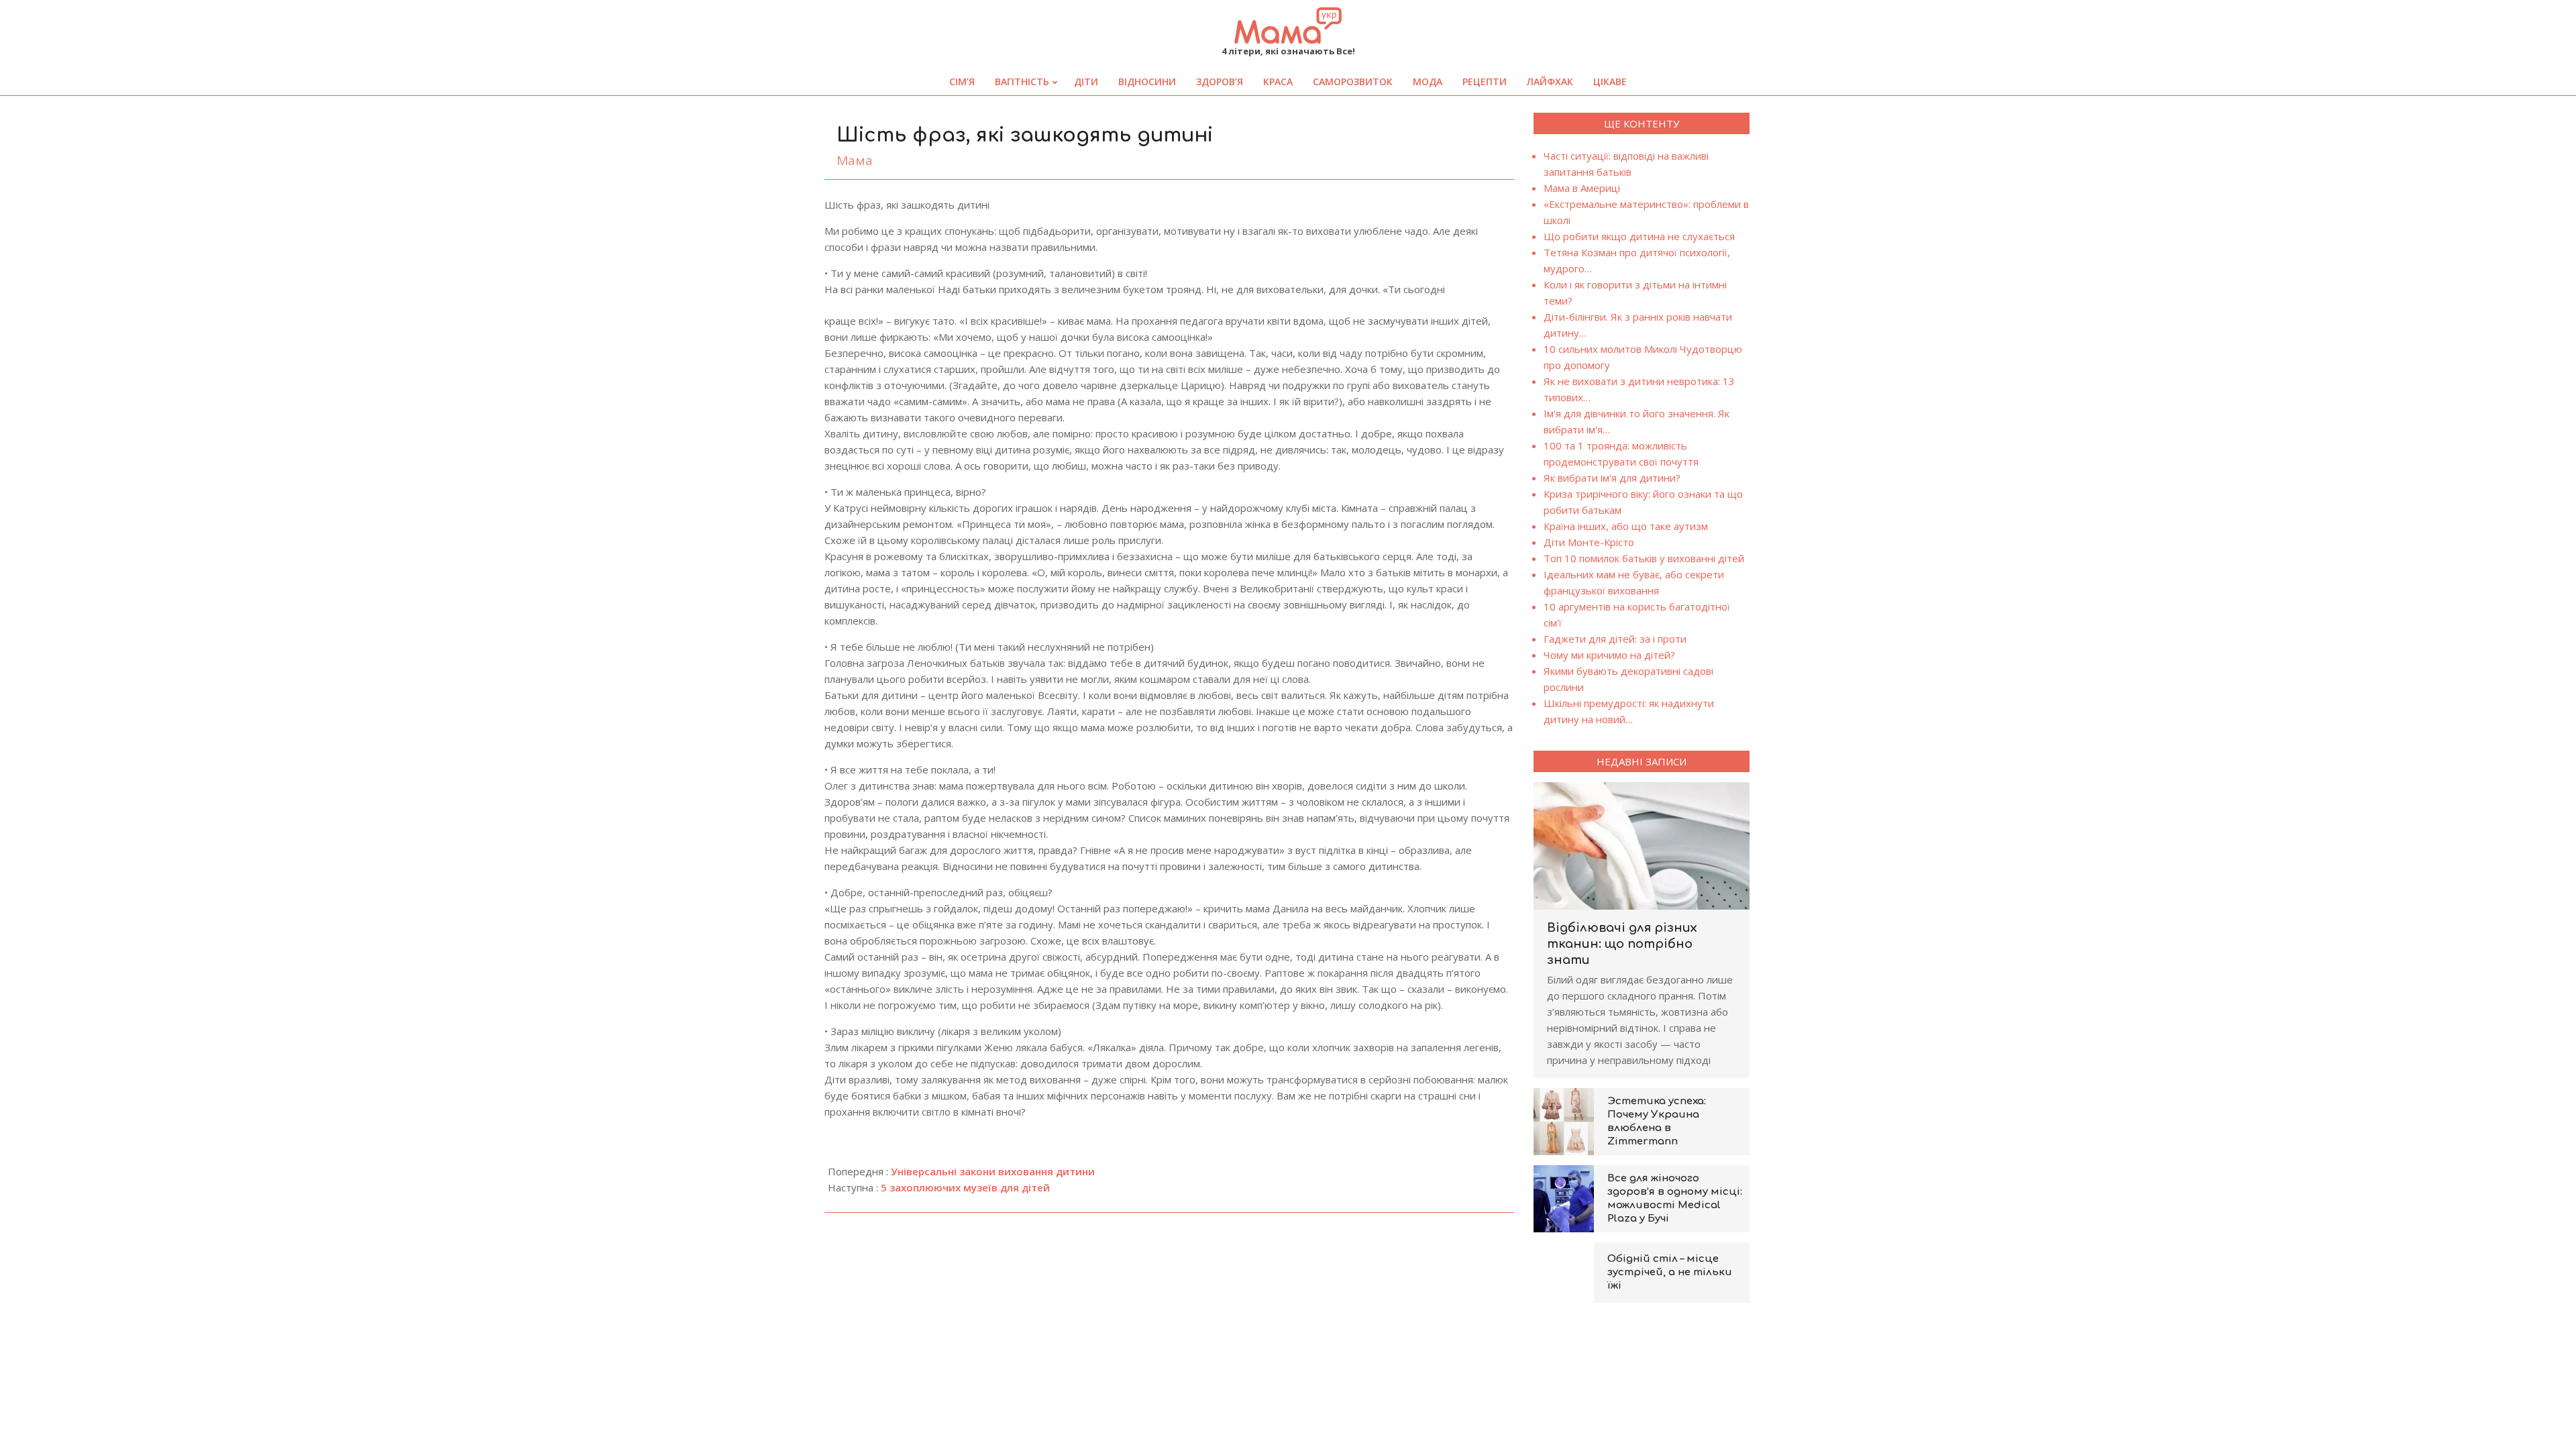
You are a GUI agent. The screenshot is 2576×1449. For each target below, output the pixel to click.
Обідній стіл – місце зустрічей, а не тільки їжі (1670, 1272)
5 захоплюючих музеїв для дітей (965, 1187)
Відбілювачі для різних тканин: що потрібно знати (1622, 944)
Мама (855, 160)
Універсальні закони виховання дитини (993, 1171)
